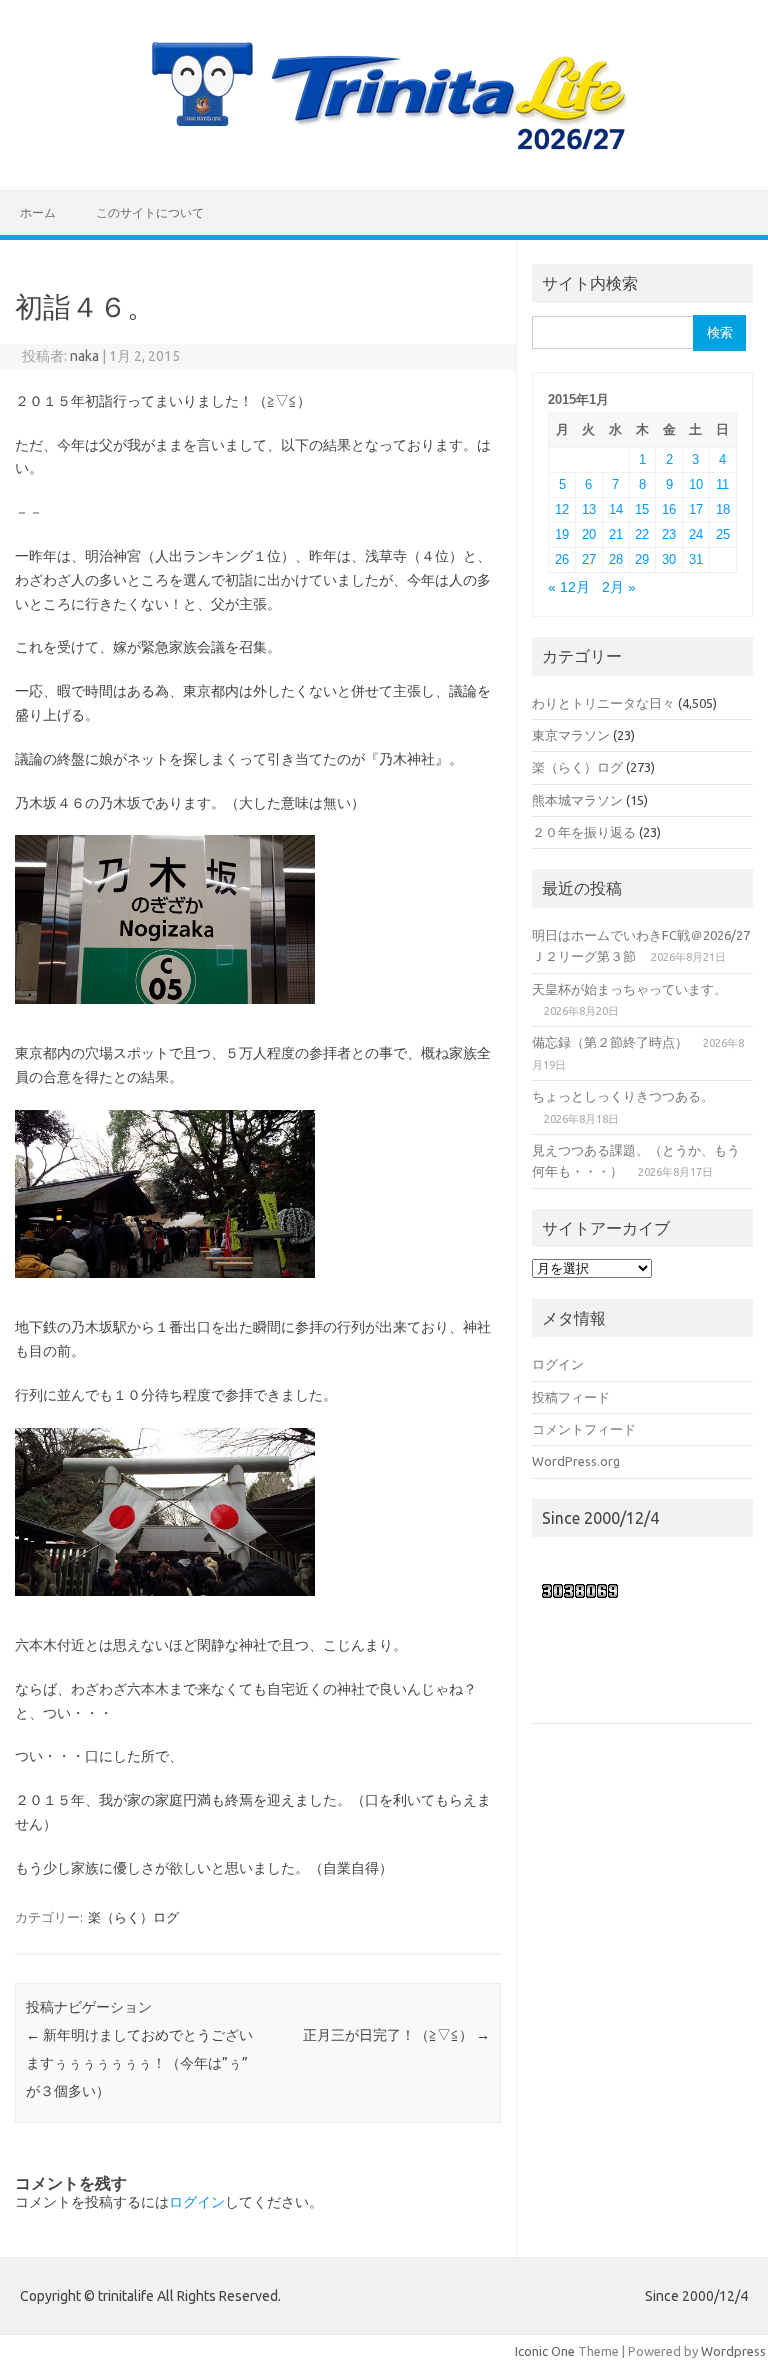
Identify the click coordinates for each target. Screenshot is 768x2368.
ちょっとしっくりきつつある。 (623, 1096)
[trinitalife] (384, 156)
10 (696, 484)
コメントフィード (584, 1429)
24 (696, 534)
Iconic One (545, 2351)
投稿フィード (571, 1397)
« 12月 (569, 587)
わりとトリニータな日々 (603, 703)
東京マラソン (571, 735)
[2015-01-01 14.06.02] (165, 1601)
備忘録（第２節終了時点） (610, 1042)
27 (589, 559)
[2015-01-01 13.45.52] (165, 1009)
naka (84, 356)
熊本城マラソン (577, 800)
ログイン (197, 2202)
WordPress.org (576, 1461)
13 (589, 509)
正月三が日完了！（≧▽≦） (396, 2035)
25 (723, 534)
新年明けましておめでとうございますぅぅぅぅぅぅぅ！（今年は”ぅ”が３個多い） (139, 2063)
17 (696, 509)
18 (723, 509)
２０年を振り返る (584, 832)
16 (669, 509)
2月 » (619, 587)
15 (642, 509)
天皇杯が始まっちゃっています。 (629, 989)
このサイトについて (150, 212)
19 (562, 534)
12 (562, 509)
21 (616, 534)
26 (562, 559)
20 (589, 534)
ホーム (38, 212)
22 (642, 534)
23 (669, 534)
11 (722, 484)
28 (616, 559)
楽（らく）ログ (133, 1917)
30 (669, 559)
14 (616, 509)
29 (642, 559)
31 (696, 559)
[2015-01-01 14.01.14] (165, 1283)
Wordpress (733, 2351)
